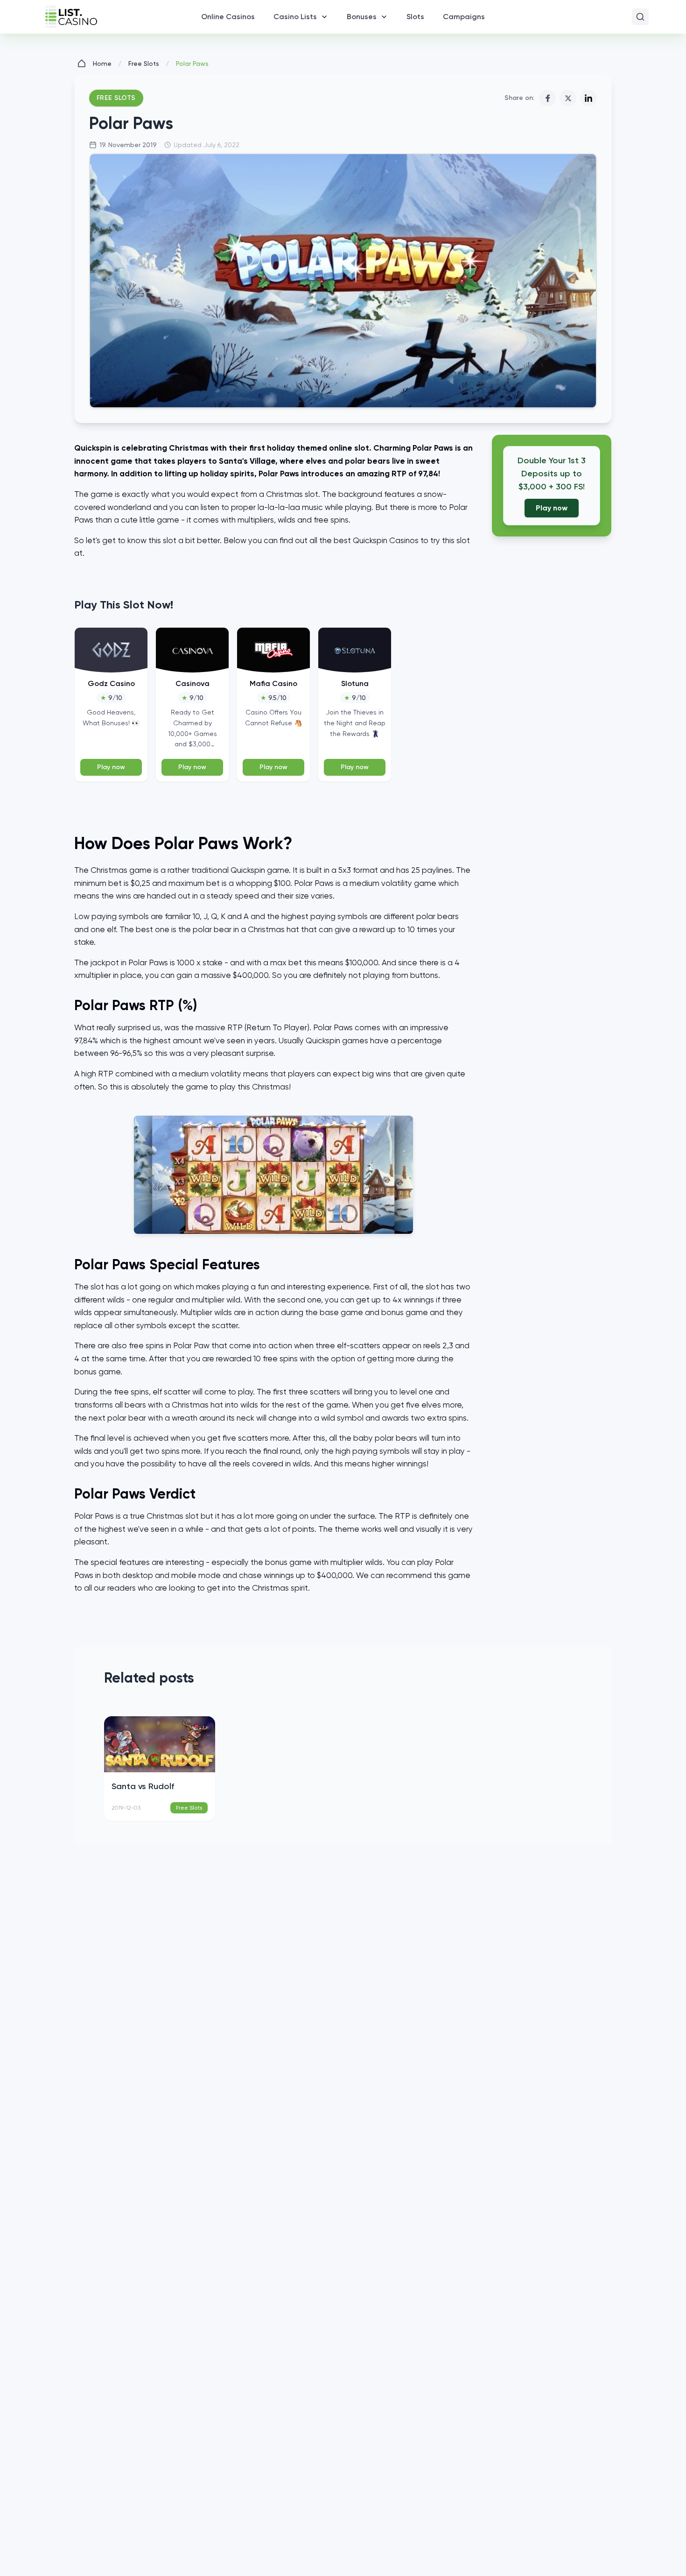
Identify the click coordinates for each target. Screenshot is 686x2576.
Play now (111, 767)
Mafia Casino (273, 683)
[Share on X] (568, 98)
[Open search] (640, 17)
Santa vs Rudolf (143, 1786)
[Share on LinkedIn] (588, 98)
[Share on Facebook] (547, 98)
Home (102, 64)
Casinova (192, 683)
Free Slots (144, 64)
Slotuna (355, 683)
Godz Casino (111, 683)
